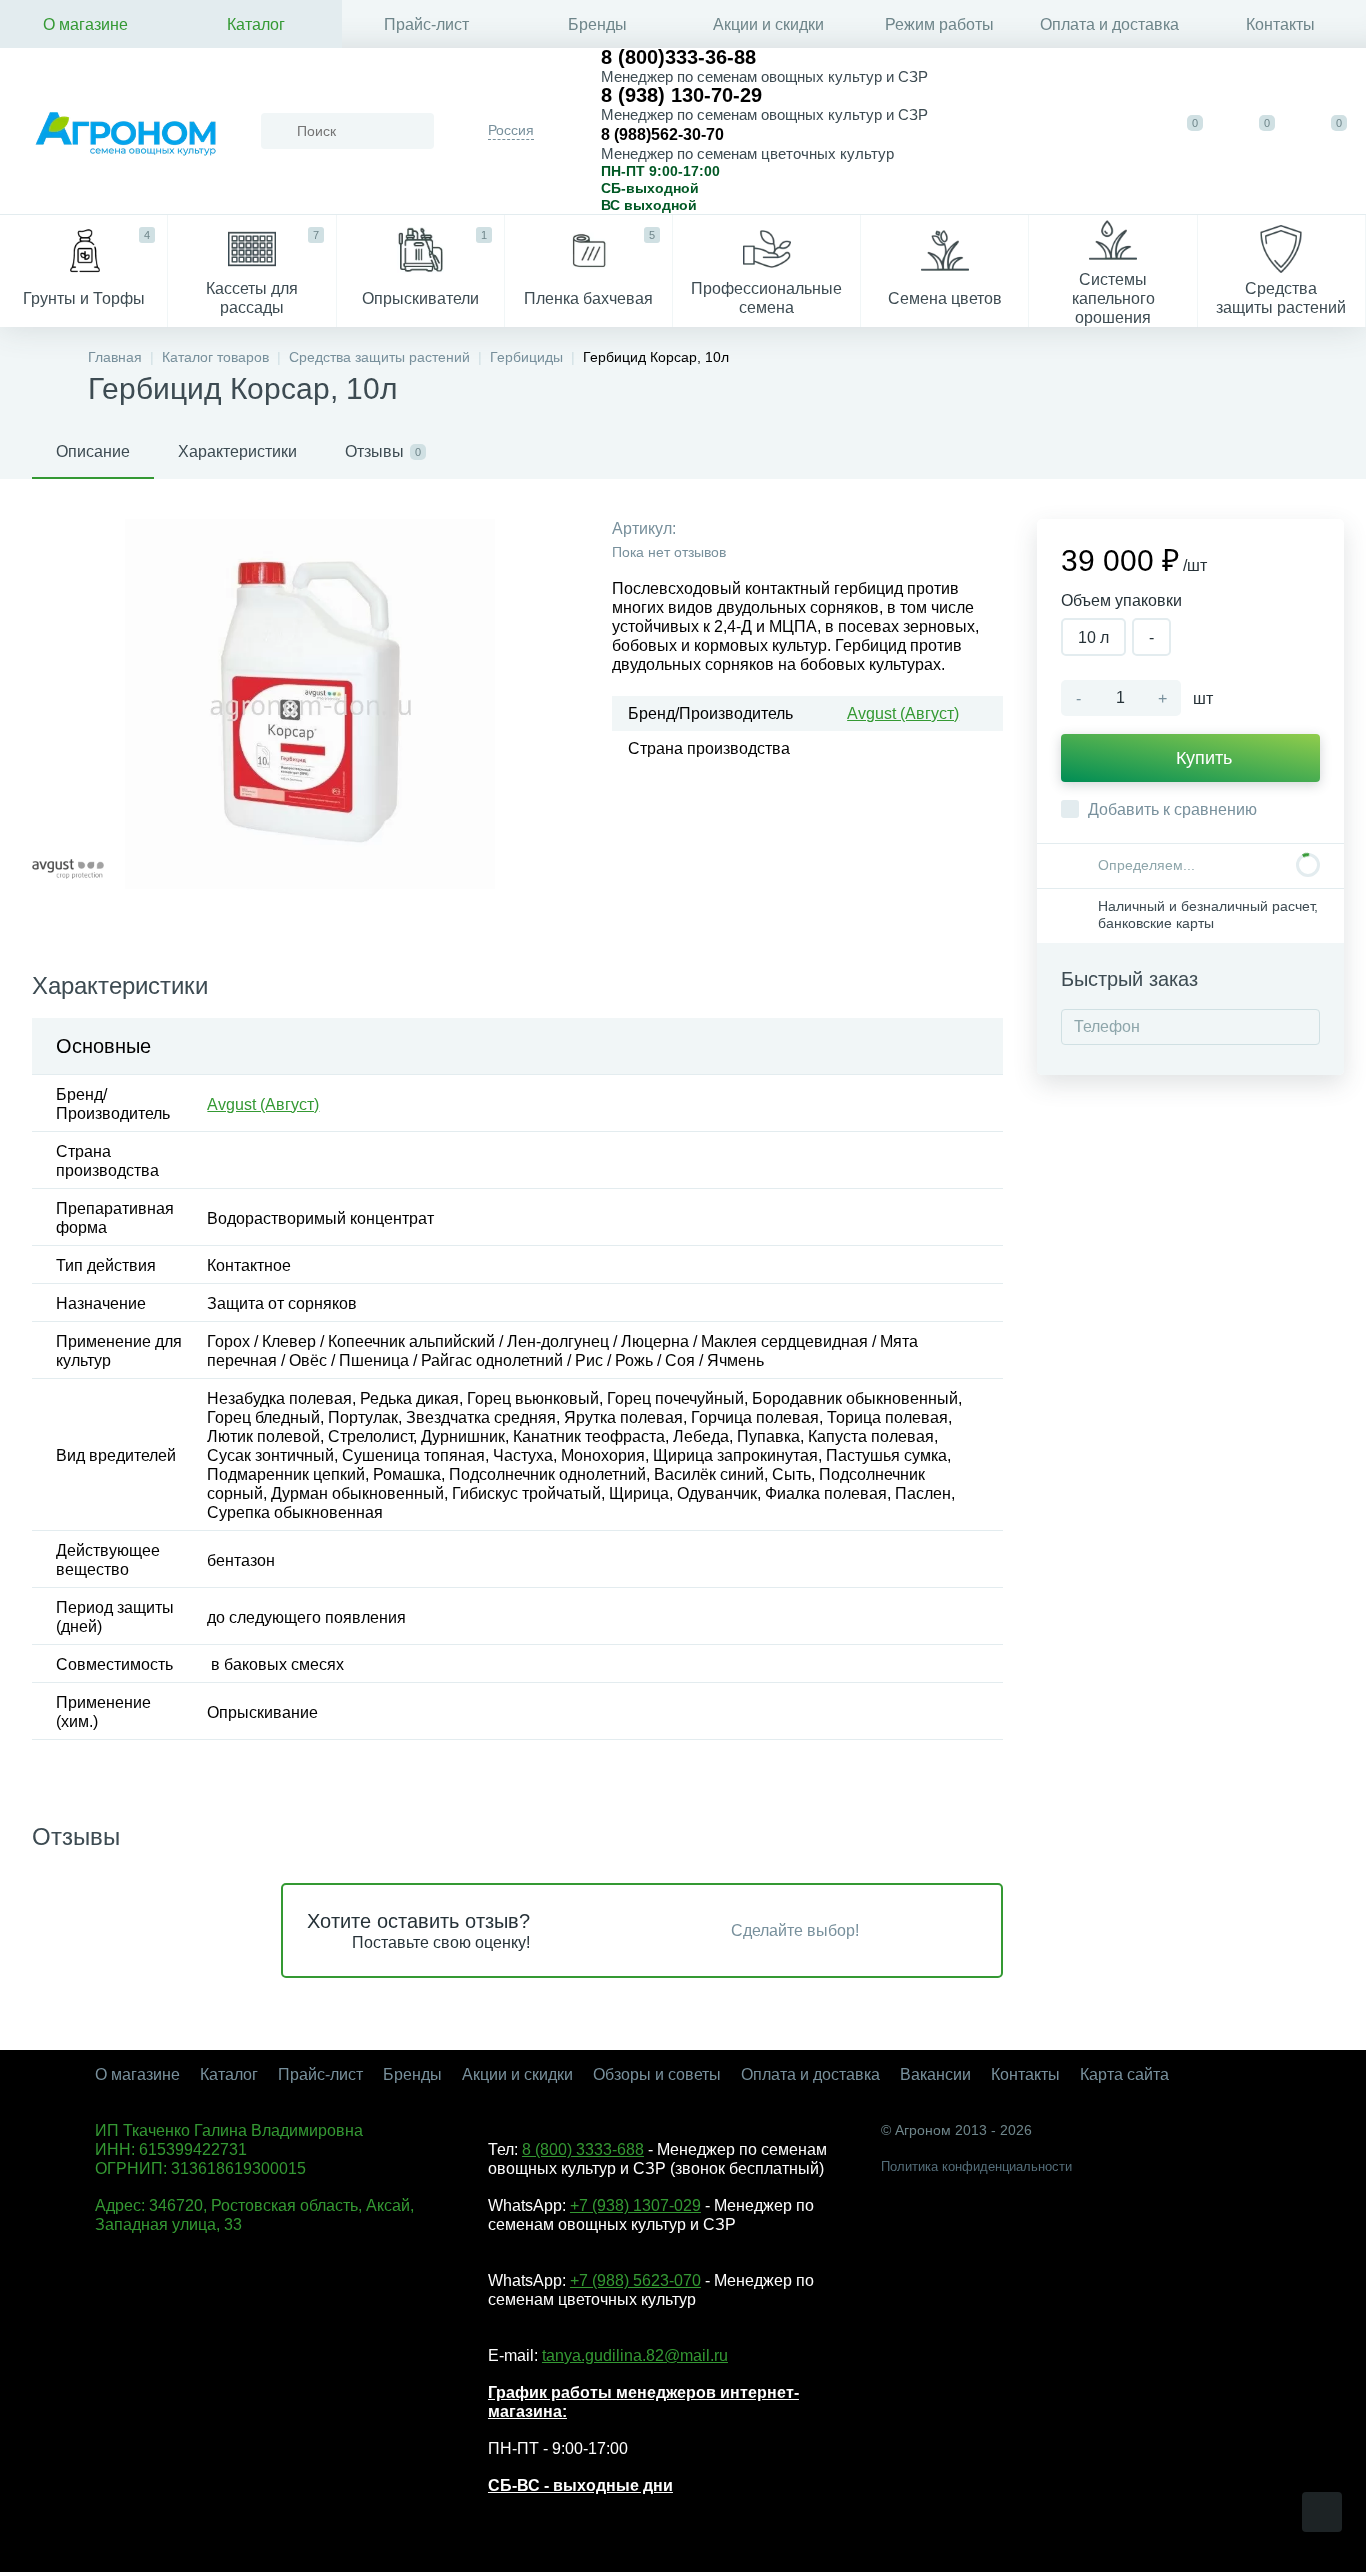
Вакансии (935, 2074)
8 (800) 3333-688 (583, 2149)
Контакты (1280, 24)
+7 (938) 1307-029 (635, 2205)
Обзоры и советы (657, 2074)
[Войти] (1116, 131)
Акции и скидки (768, 24)
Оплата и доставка (1109, 24)
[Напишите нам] (1054, 131)
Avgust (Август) (903, 713)
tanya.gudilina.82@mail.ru (635, 2355)
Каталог (256, 24)
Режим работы (939, 24)
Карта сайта (1124, 2074)
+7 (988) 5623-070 (635, 2280)
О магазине (85, 24)
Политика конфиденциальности (976, 2166)
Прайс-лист (426, 24)
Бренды (597, 24)
